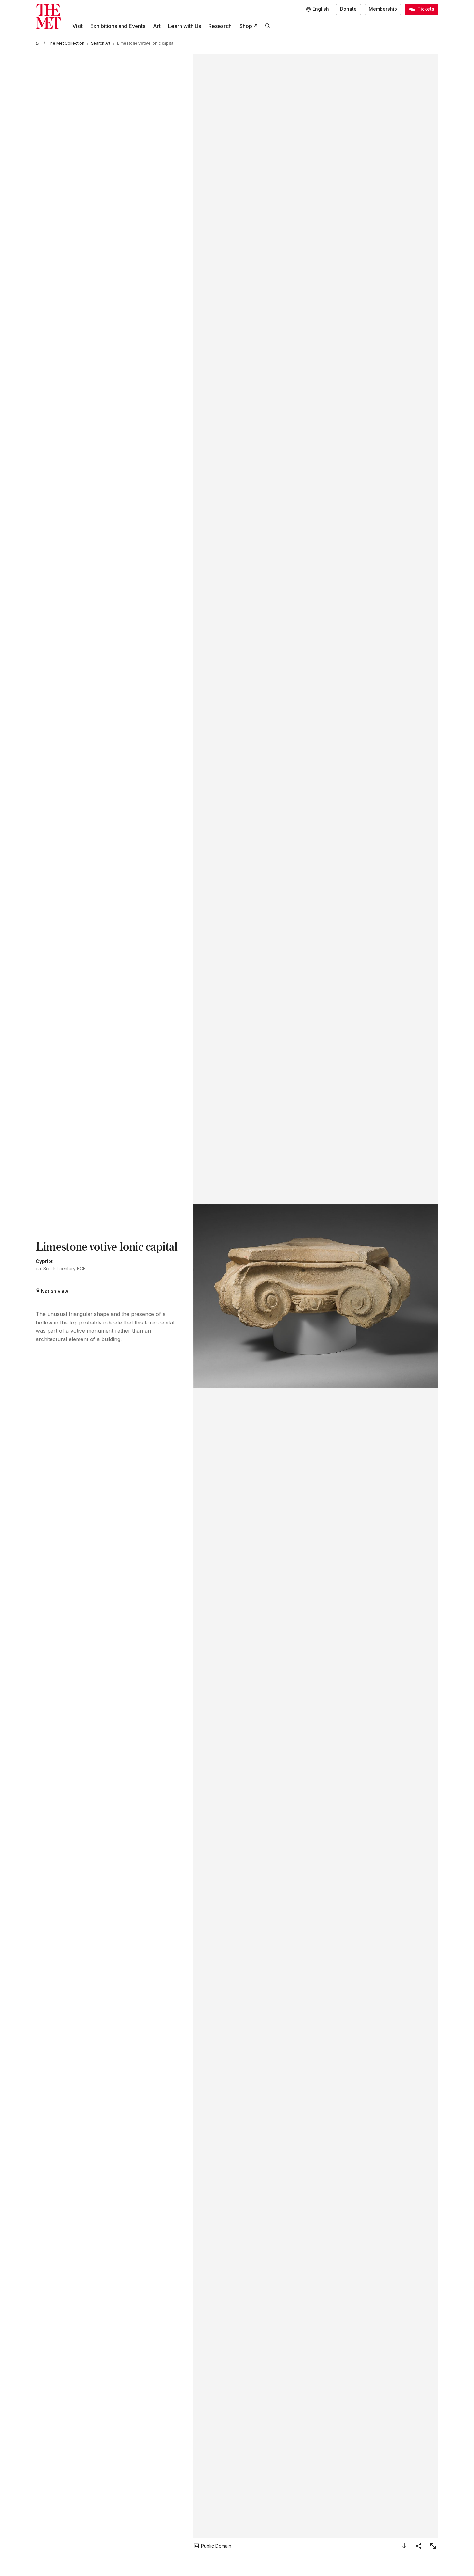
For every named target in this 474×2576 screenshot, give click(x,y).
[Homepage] (48, 16)
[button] (316, 1296)
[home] (38, 43)
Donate (348, 9)
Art (157, 26)
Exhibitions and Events (118, 26)
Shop (246, 26)
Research (220, 26)
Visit (78, 26)
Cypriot (44, 1261)
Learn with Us (185, 26)
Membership (383, 9)
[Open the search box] (268, 26)
